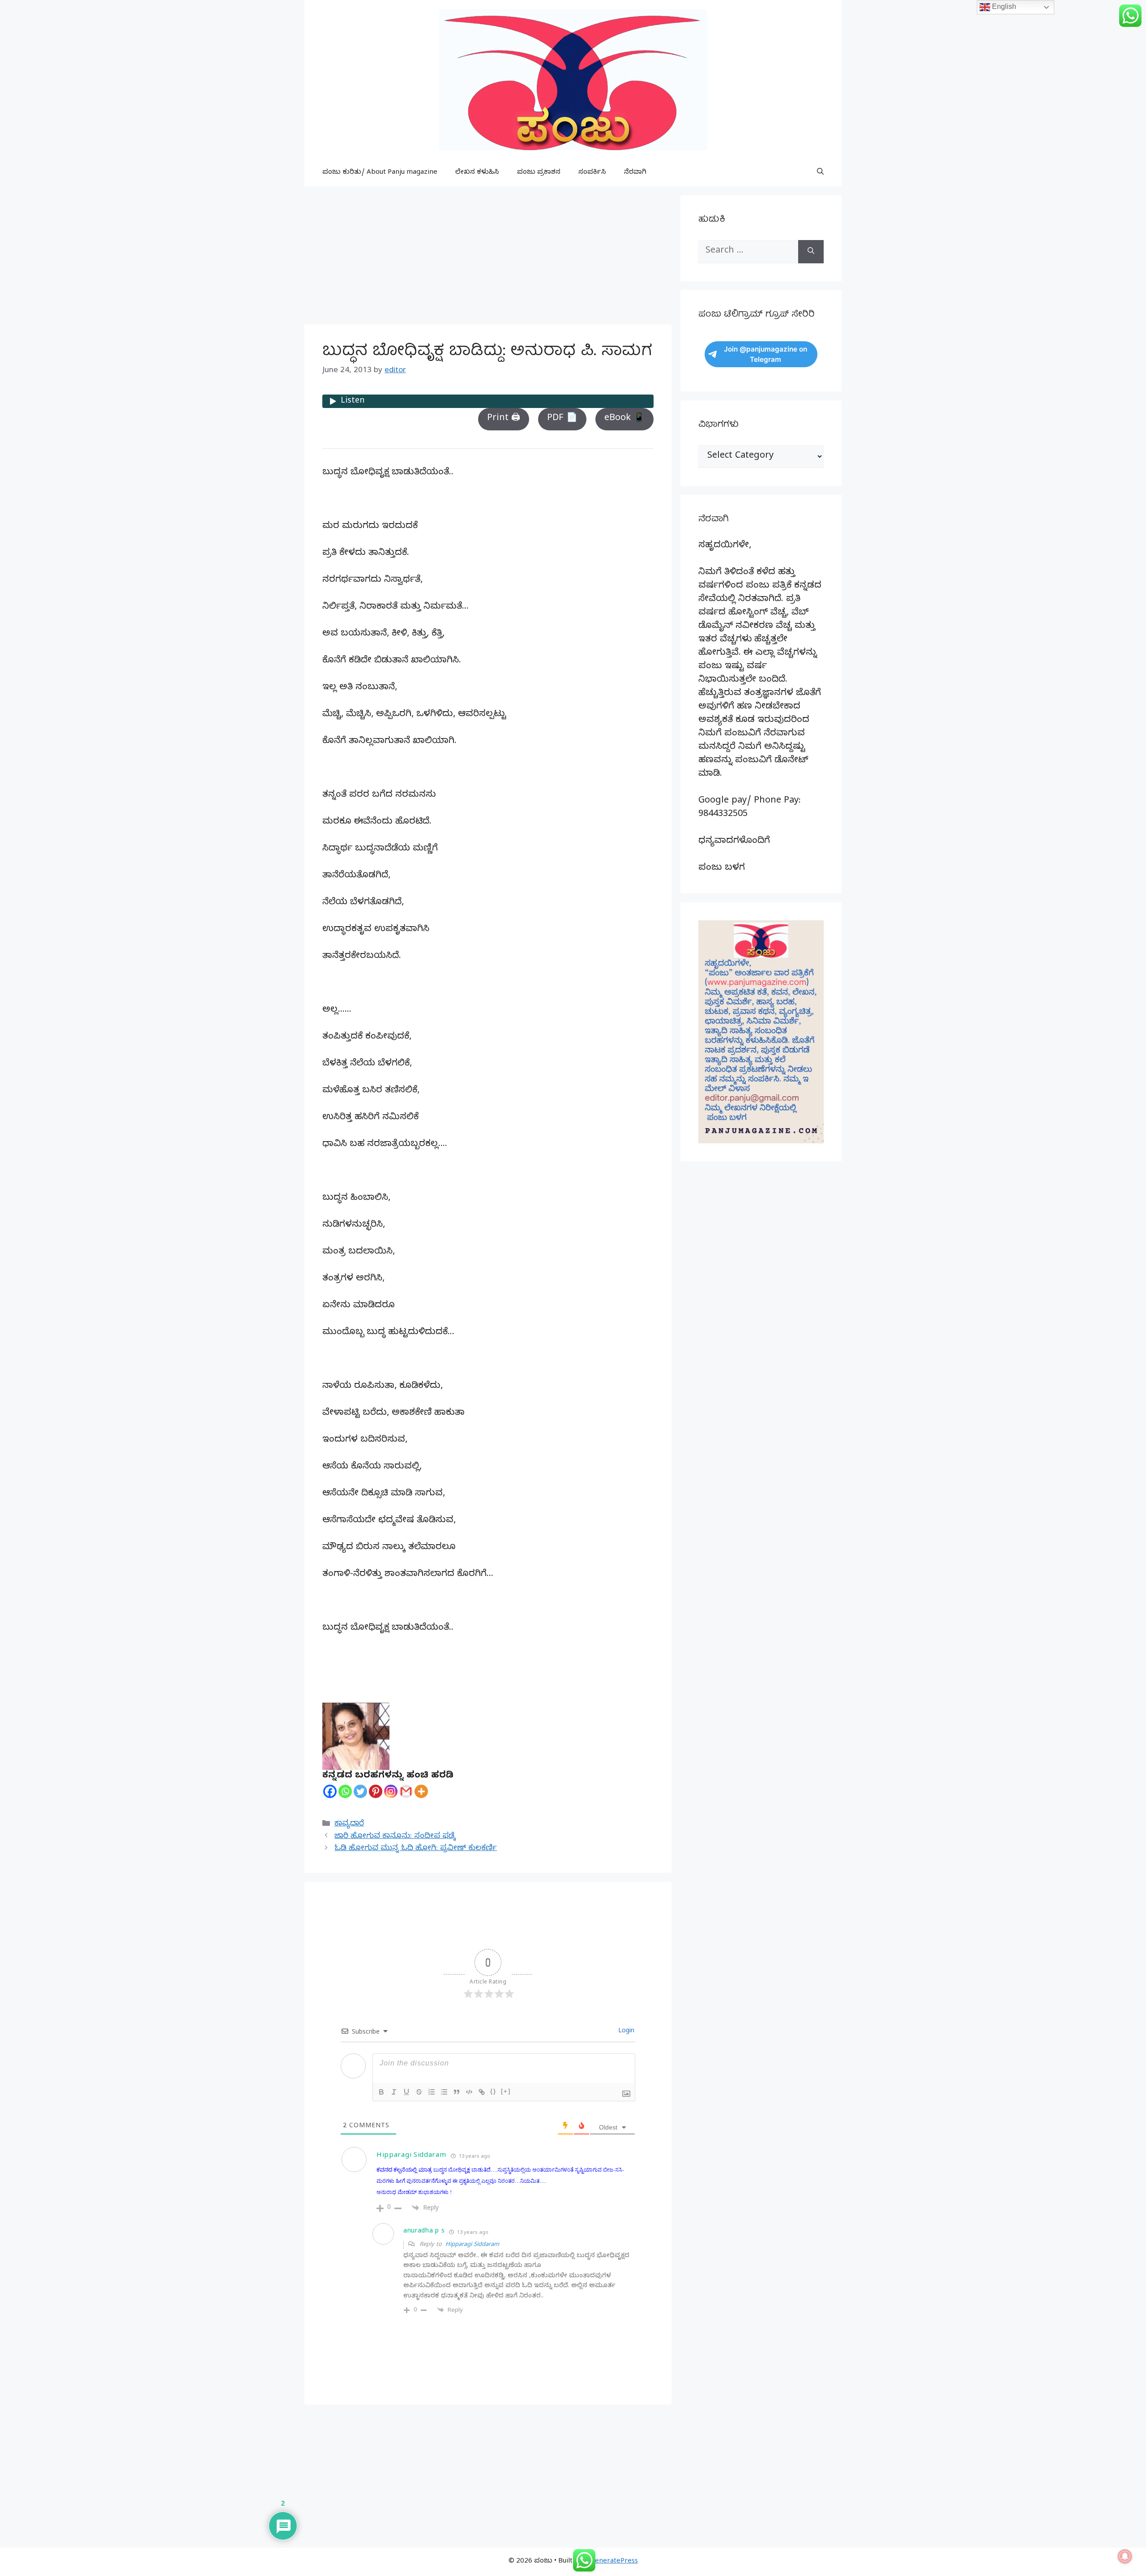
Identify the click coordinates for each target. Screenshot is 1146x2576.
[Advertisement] (488, 258)
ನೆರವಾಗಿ (635, 173)
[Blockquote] (457, 2092)
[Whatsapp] (345, 1791)
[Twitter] (360, 1791)
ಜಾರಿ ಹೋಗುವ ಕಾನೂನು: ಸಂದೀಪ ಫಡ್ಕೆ (395, 1837)
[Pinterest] (376, 1791)
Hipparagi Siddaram (472, 2245)
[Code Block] (469, 2092)
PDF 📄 (562, 419)
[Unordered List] (444, 2092)
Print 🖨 (504, 419)
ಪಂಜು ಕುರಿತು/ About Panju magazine (380, 173)
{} (493, 2091)
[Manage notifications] (1125, 2556)
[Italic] (394, 2092)
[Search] (811, 252)
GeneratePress (614, 2562)
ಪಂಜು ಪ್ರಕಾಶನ (539, 173)
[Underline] (406, 2092)
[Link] (482, 2092)
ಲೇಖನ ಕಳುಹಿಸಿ (477, 173)
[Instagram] (391, 1791)
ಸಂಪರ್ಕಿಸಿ (592, 173)
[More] (421, 1791)
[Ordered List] (432, 2092)
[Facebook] (330, 1791)
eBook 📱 (624, 419)
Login (625, 2032)
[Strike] (419, 2092)
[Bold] (381, 2092)
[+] (506, 2091)
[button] (820, 173)
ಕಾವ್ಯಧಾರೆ (349, 1824)
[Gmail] (406, 1791)
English (1003, 6)
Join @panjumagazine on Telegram (765, 354)
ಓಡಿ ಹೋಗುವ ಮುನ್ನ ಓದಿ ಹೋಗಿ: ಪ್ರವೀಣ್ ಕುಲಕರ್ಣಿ (416, 1849)
